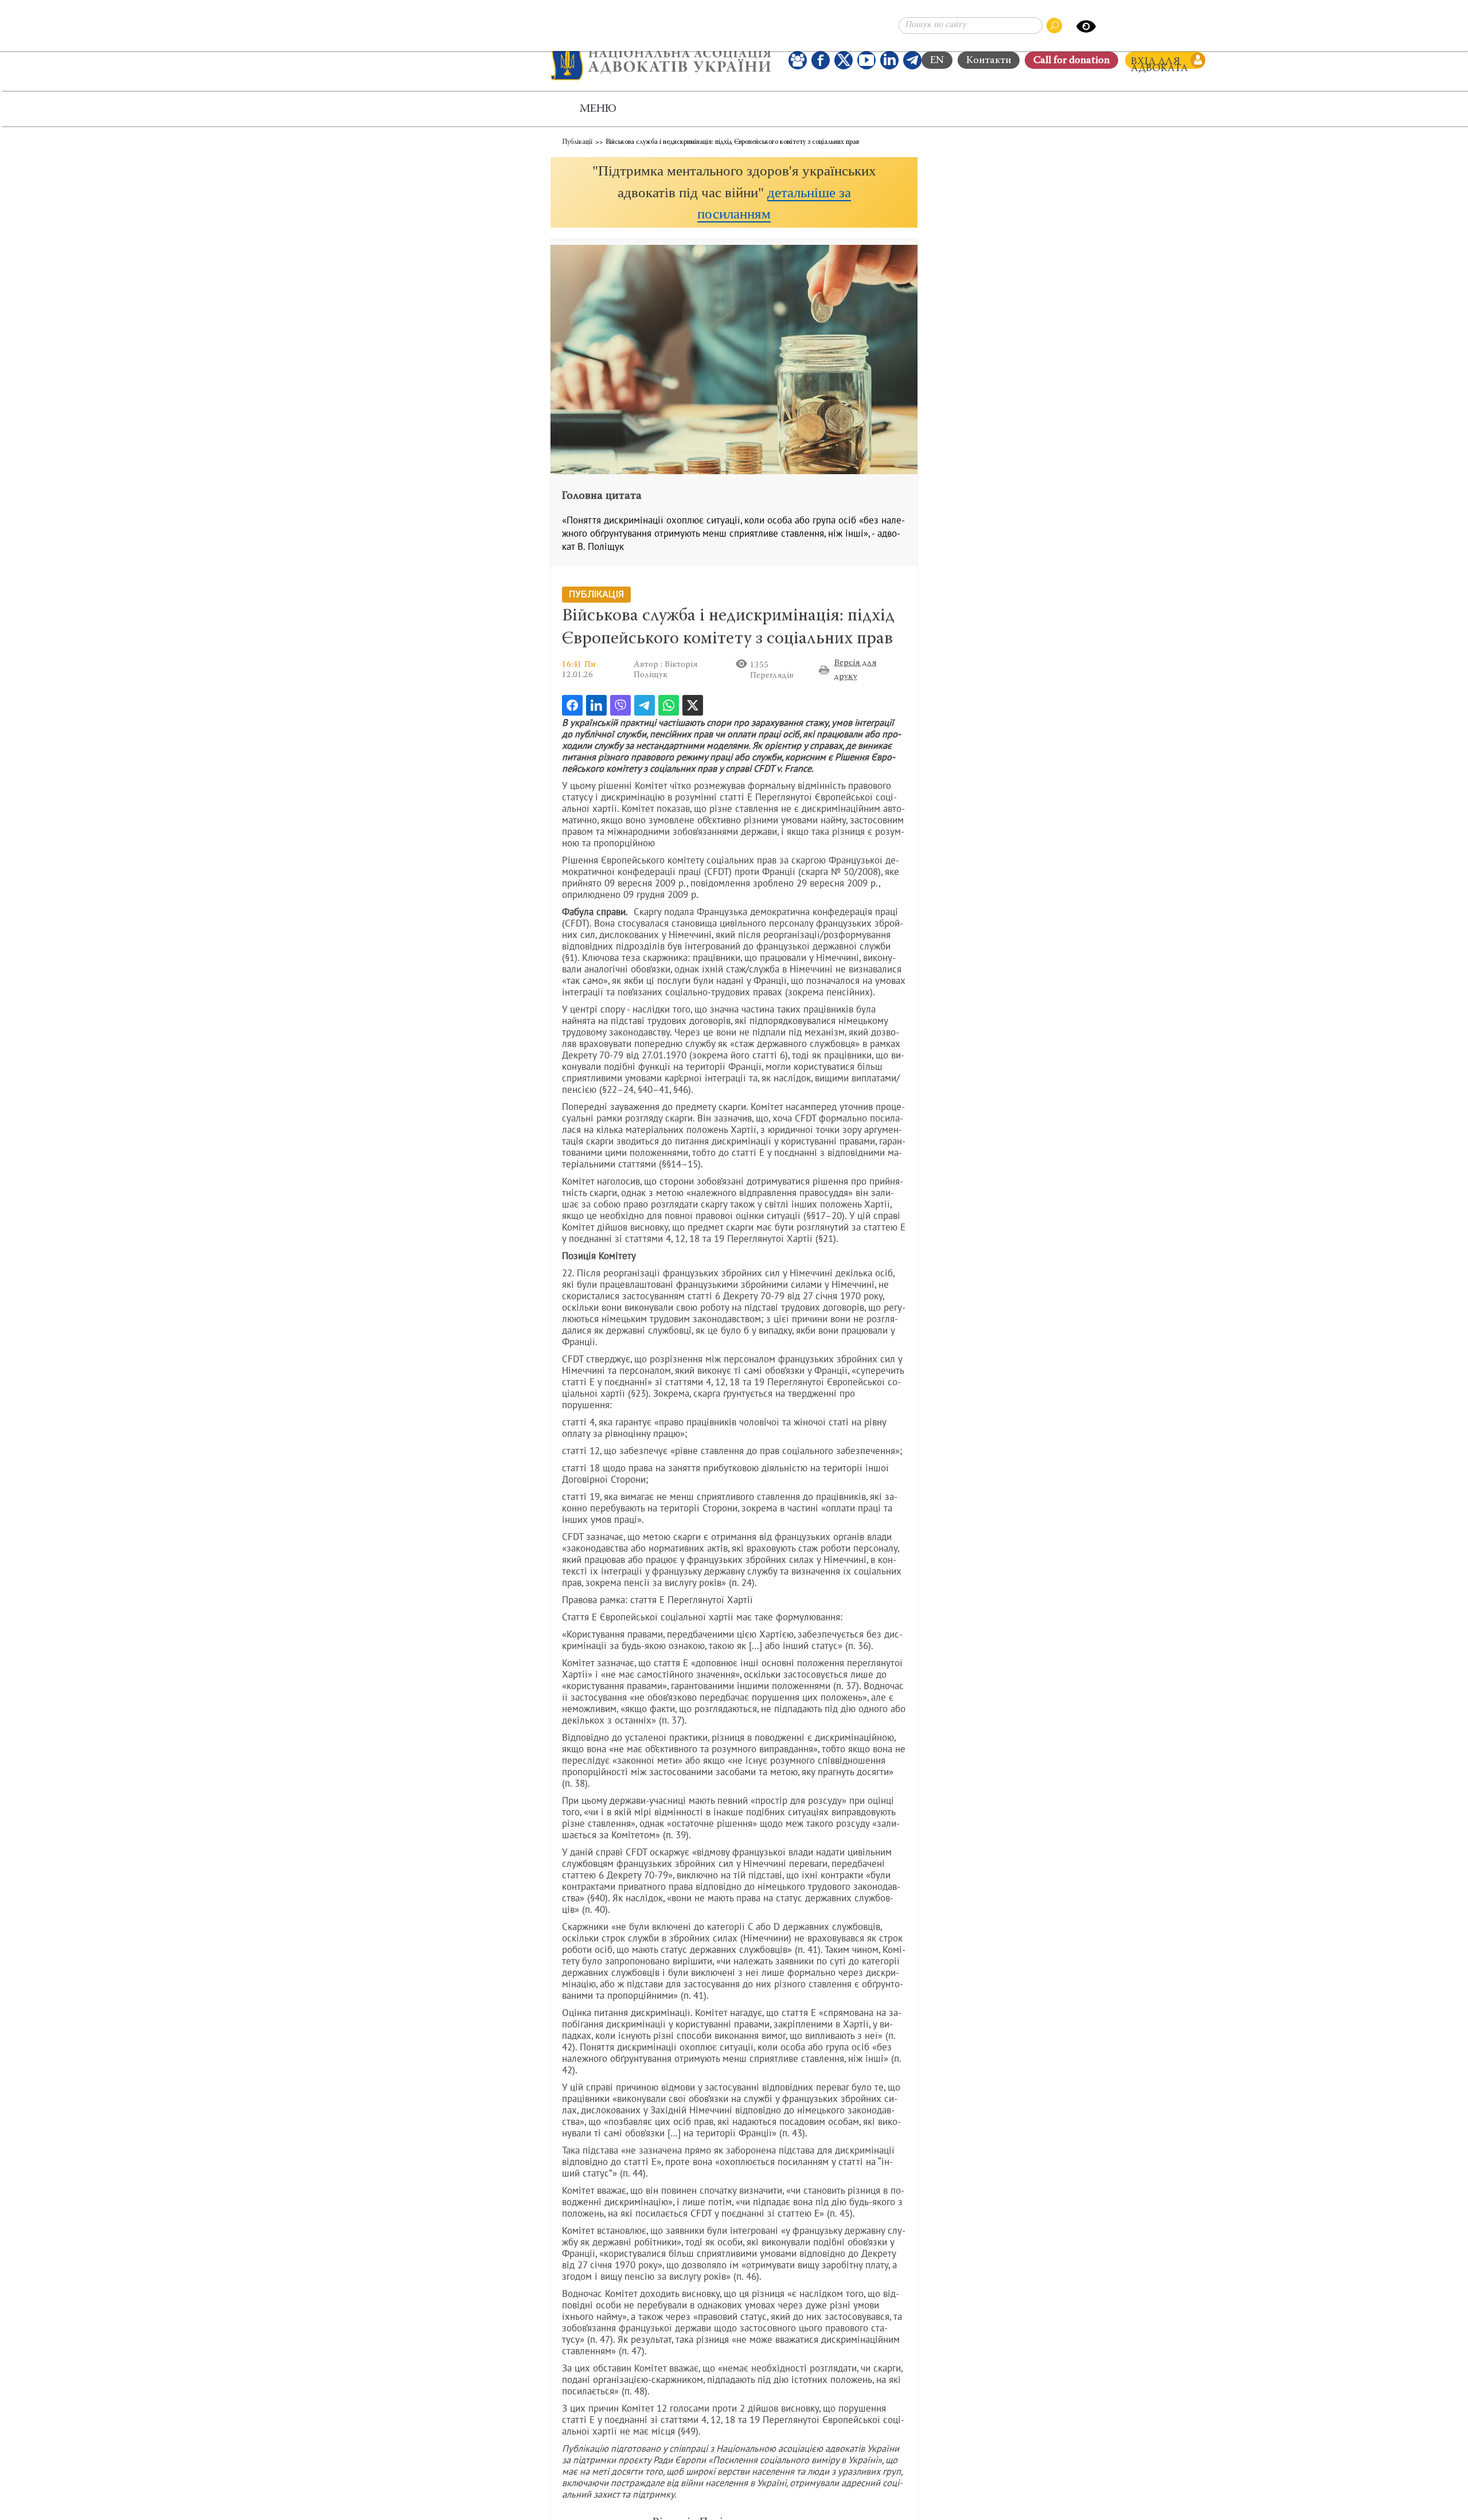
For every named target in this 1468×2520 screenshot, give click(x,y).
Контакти (989, 61)
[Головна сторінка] (661, 60)
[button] (734, 192)
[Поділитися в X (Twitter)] (693, 705)
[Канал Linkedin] (889, 60)
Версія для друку (856, 670)
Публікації (577, 142)
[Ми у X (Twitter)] (844, 60)
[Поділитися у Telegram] (645, 705)
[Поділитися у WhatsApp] (669, 705)
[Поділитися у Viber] (620, 705)
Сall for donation (1071, 61)
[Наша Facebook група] (798, 60)
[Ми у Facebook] (821, 60)
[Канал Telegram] (912, 60)
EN (937, 61)
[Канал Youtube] (866, 60)
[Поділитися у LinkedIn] (596, 705)
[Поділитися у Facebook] (572, 705)
